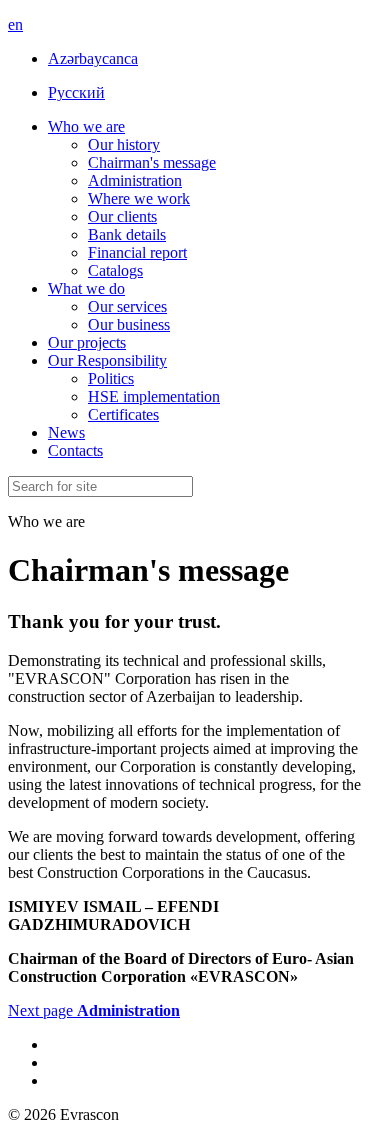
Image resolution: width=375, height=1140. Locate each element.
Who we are (86, 126)
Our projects (87, 342)
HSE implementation (154, 396)
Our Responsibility (107, 360)
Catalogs (115, 270)
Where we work (139, 198)
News (66, 432)
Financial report (137, 252)
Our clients (122, 216)
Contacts (75, 450)
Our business (129, 324)
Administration (135, 180)
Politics (111, 378)
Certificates (123, 414)
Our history (124, 144)
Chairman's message (152, 162)
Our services (127, 306)
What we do (86, 288)
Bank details (127, 234)
